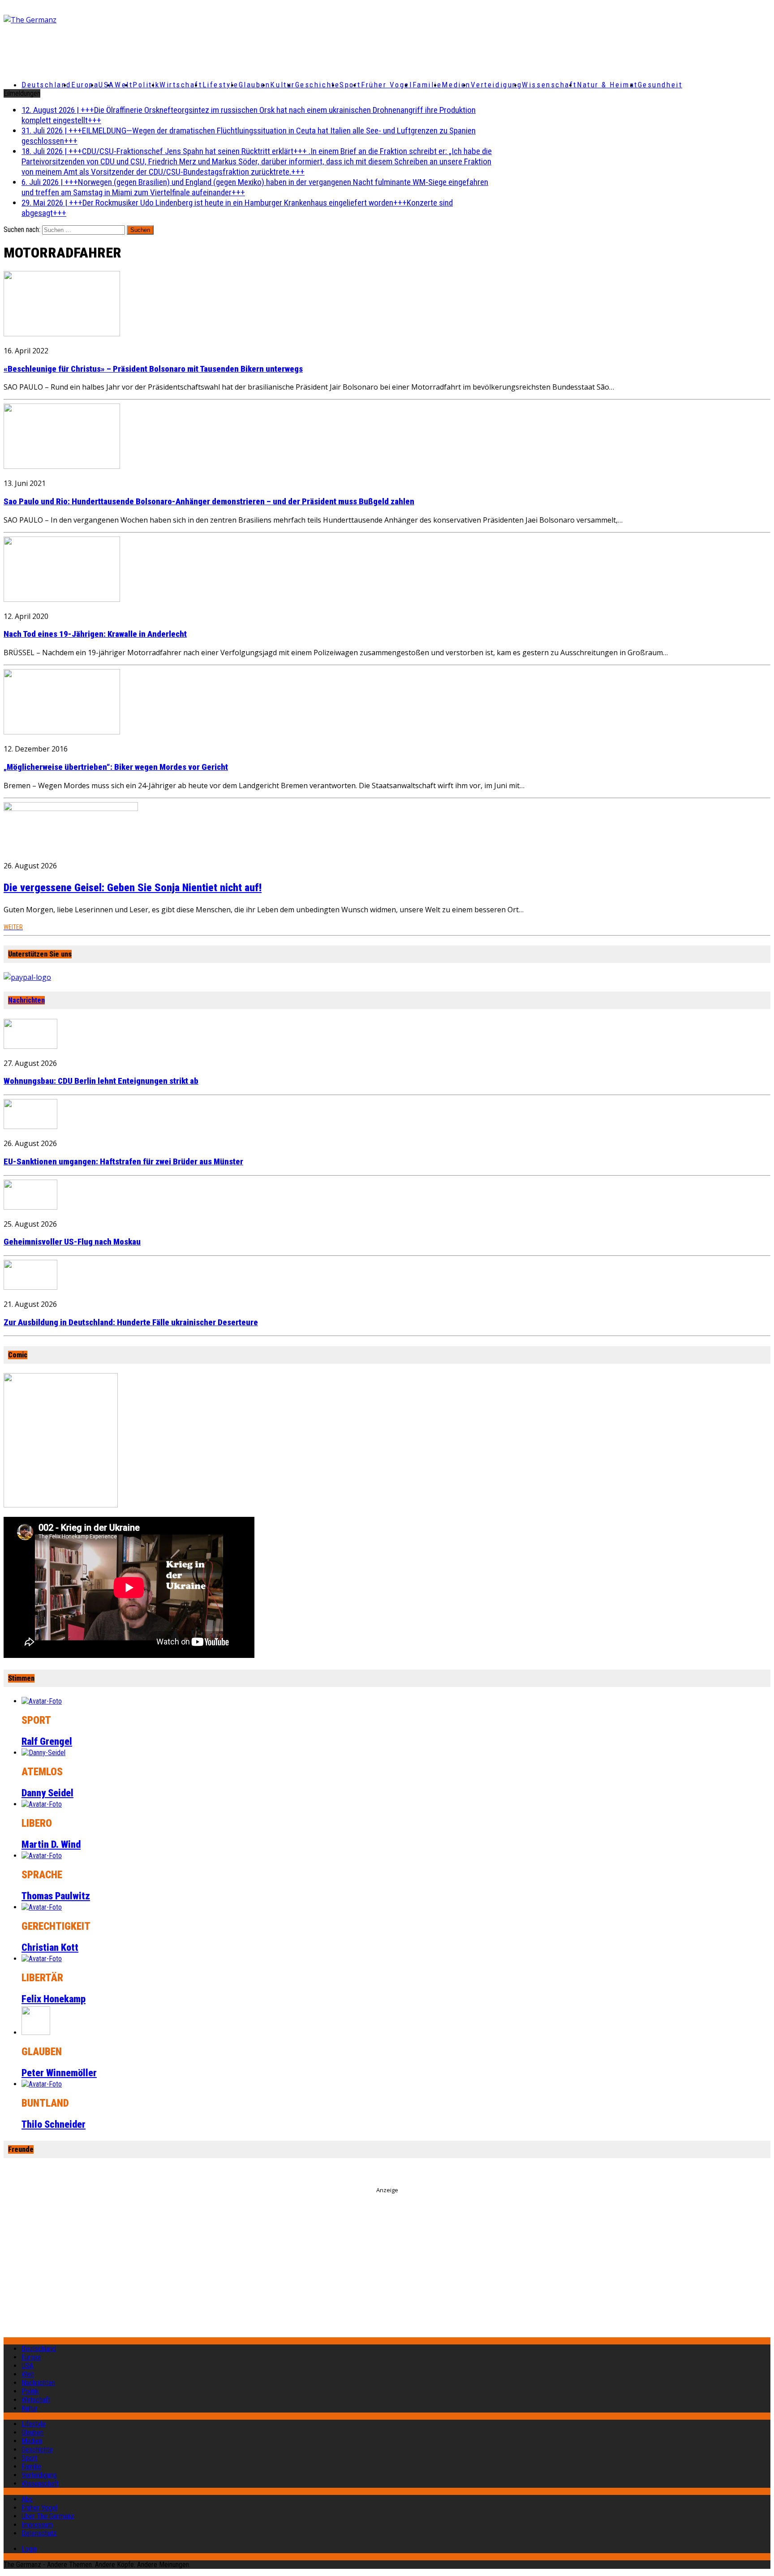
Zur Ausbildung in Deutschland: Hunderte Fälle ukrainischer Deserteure (131, 1322)
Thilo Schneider (54, 2124)
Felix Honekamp (54, 1999)
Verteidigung (497, 85)
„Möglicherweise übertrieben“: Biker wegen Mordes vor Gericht (116, 767)
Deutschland (46, 85)
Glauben (255, 85)
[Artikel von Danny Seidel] (43, 1753)
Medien (456, 85)
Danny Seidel (47, 1793)
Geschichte (318, 85)
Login (29, 2549)
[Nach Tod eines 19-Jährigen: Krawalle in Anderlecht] (62, 599)
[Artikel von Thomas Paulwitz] (42, 1856)
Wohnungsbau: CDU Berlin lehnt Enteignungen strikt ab (101, 1081)
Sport (350, 85)
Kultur (282, 85)
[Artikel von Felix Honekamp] (42, 1959)
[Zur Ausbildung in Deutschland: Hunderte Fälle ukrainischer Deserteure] (30, 1287)
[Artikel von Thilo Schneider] (42, 2084)
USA (28, 2366)
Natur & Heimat (607, 85)
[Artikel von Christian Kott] (42, 1907)
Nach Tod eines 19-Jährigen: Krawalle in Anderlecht (95, 634)
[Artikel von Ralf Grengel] (42, 1701)
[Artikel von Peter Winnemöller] (36, 2033)
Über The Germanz (48, 2516)
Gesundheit (660, 85)
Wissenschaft (549, 85)
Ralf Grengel (47, 1741)
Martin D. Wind (51, 1844)
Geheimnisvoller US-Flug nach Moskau (72, 1242)
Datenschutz (39, 2533)
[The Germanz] (130, 20)
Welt (124, 85)
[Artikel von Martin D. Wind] (42, 1804)
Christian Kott (50, 1947)
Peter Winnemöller (59, 2073)
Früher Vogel (387, 85)
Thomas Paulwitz (56, 1896)
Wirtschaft (181, 85)
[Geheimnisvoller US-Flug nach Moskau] (30, 1207)
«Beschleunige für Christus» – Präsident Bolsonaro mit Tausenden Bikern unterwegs (153, 369)
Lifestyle (221, 85)
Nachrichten (26, 1000)
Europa (85, 85)
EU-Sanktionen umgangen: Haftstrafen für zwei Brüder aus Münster (123, 1162)
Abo (27, 2499)
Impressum (37, 2525)
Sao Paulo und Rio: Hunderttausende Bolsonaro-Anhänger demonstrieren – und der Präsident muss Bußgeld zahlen (209, 502)
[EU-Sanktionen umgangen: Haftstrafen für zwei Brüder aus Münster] (30, 1126)
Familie (427, 85)
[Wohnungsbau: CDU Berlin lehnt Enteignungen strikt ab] (30, 1046)
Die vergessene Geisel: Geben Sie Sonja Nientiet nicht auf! (133, 888)
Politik (146, 85)
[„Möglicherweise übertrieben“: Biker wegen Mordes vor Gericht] (62, 732)
